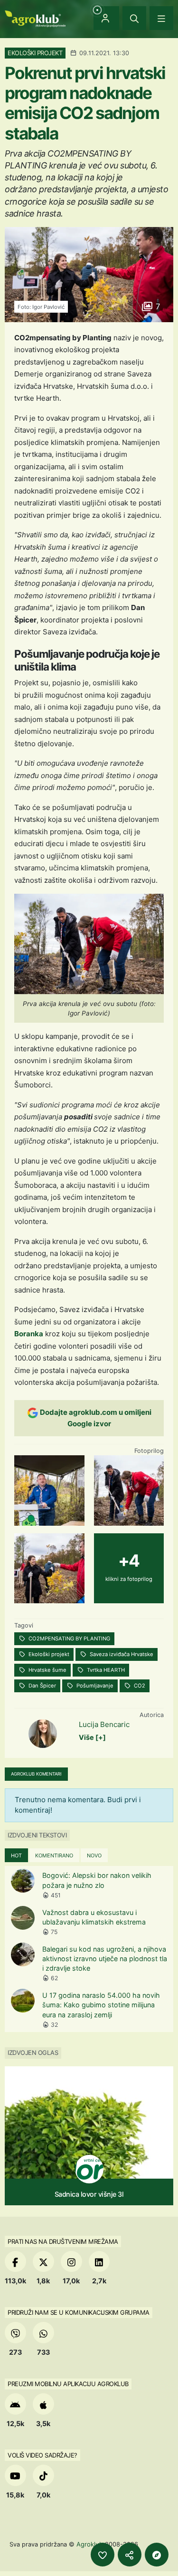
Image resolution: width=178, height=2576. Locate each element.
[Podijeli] (130, 2555)
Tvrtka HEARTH (105, 1670)
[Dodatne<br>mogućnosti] (157, 2555)
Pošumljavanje (94, 1686)
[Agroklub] (35, 18)
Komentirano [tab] (54, 1856)
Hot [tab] (16, 1856)
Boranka (29, 1334)
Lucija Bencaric (104, 1724)
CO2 (139, 1686)
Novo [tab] (94, 1856)
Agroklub (90, 2544)
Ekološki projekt (48, 1654)
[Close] (134, 18)
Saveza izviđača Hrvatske (121, 1654)
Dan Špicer (42, 1686)
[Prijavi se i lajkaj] (103, 2555)
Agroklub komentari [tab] (36, 1774)
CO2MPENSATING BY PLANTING (69, 1638)
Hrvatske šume (47, 1670)
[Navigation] (161, 18)
